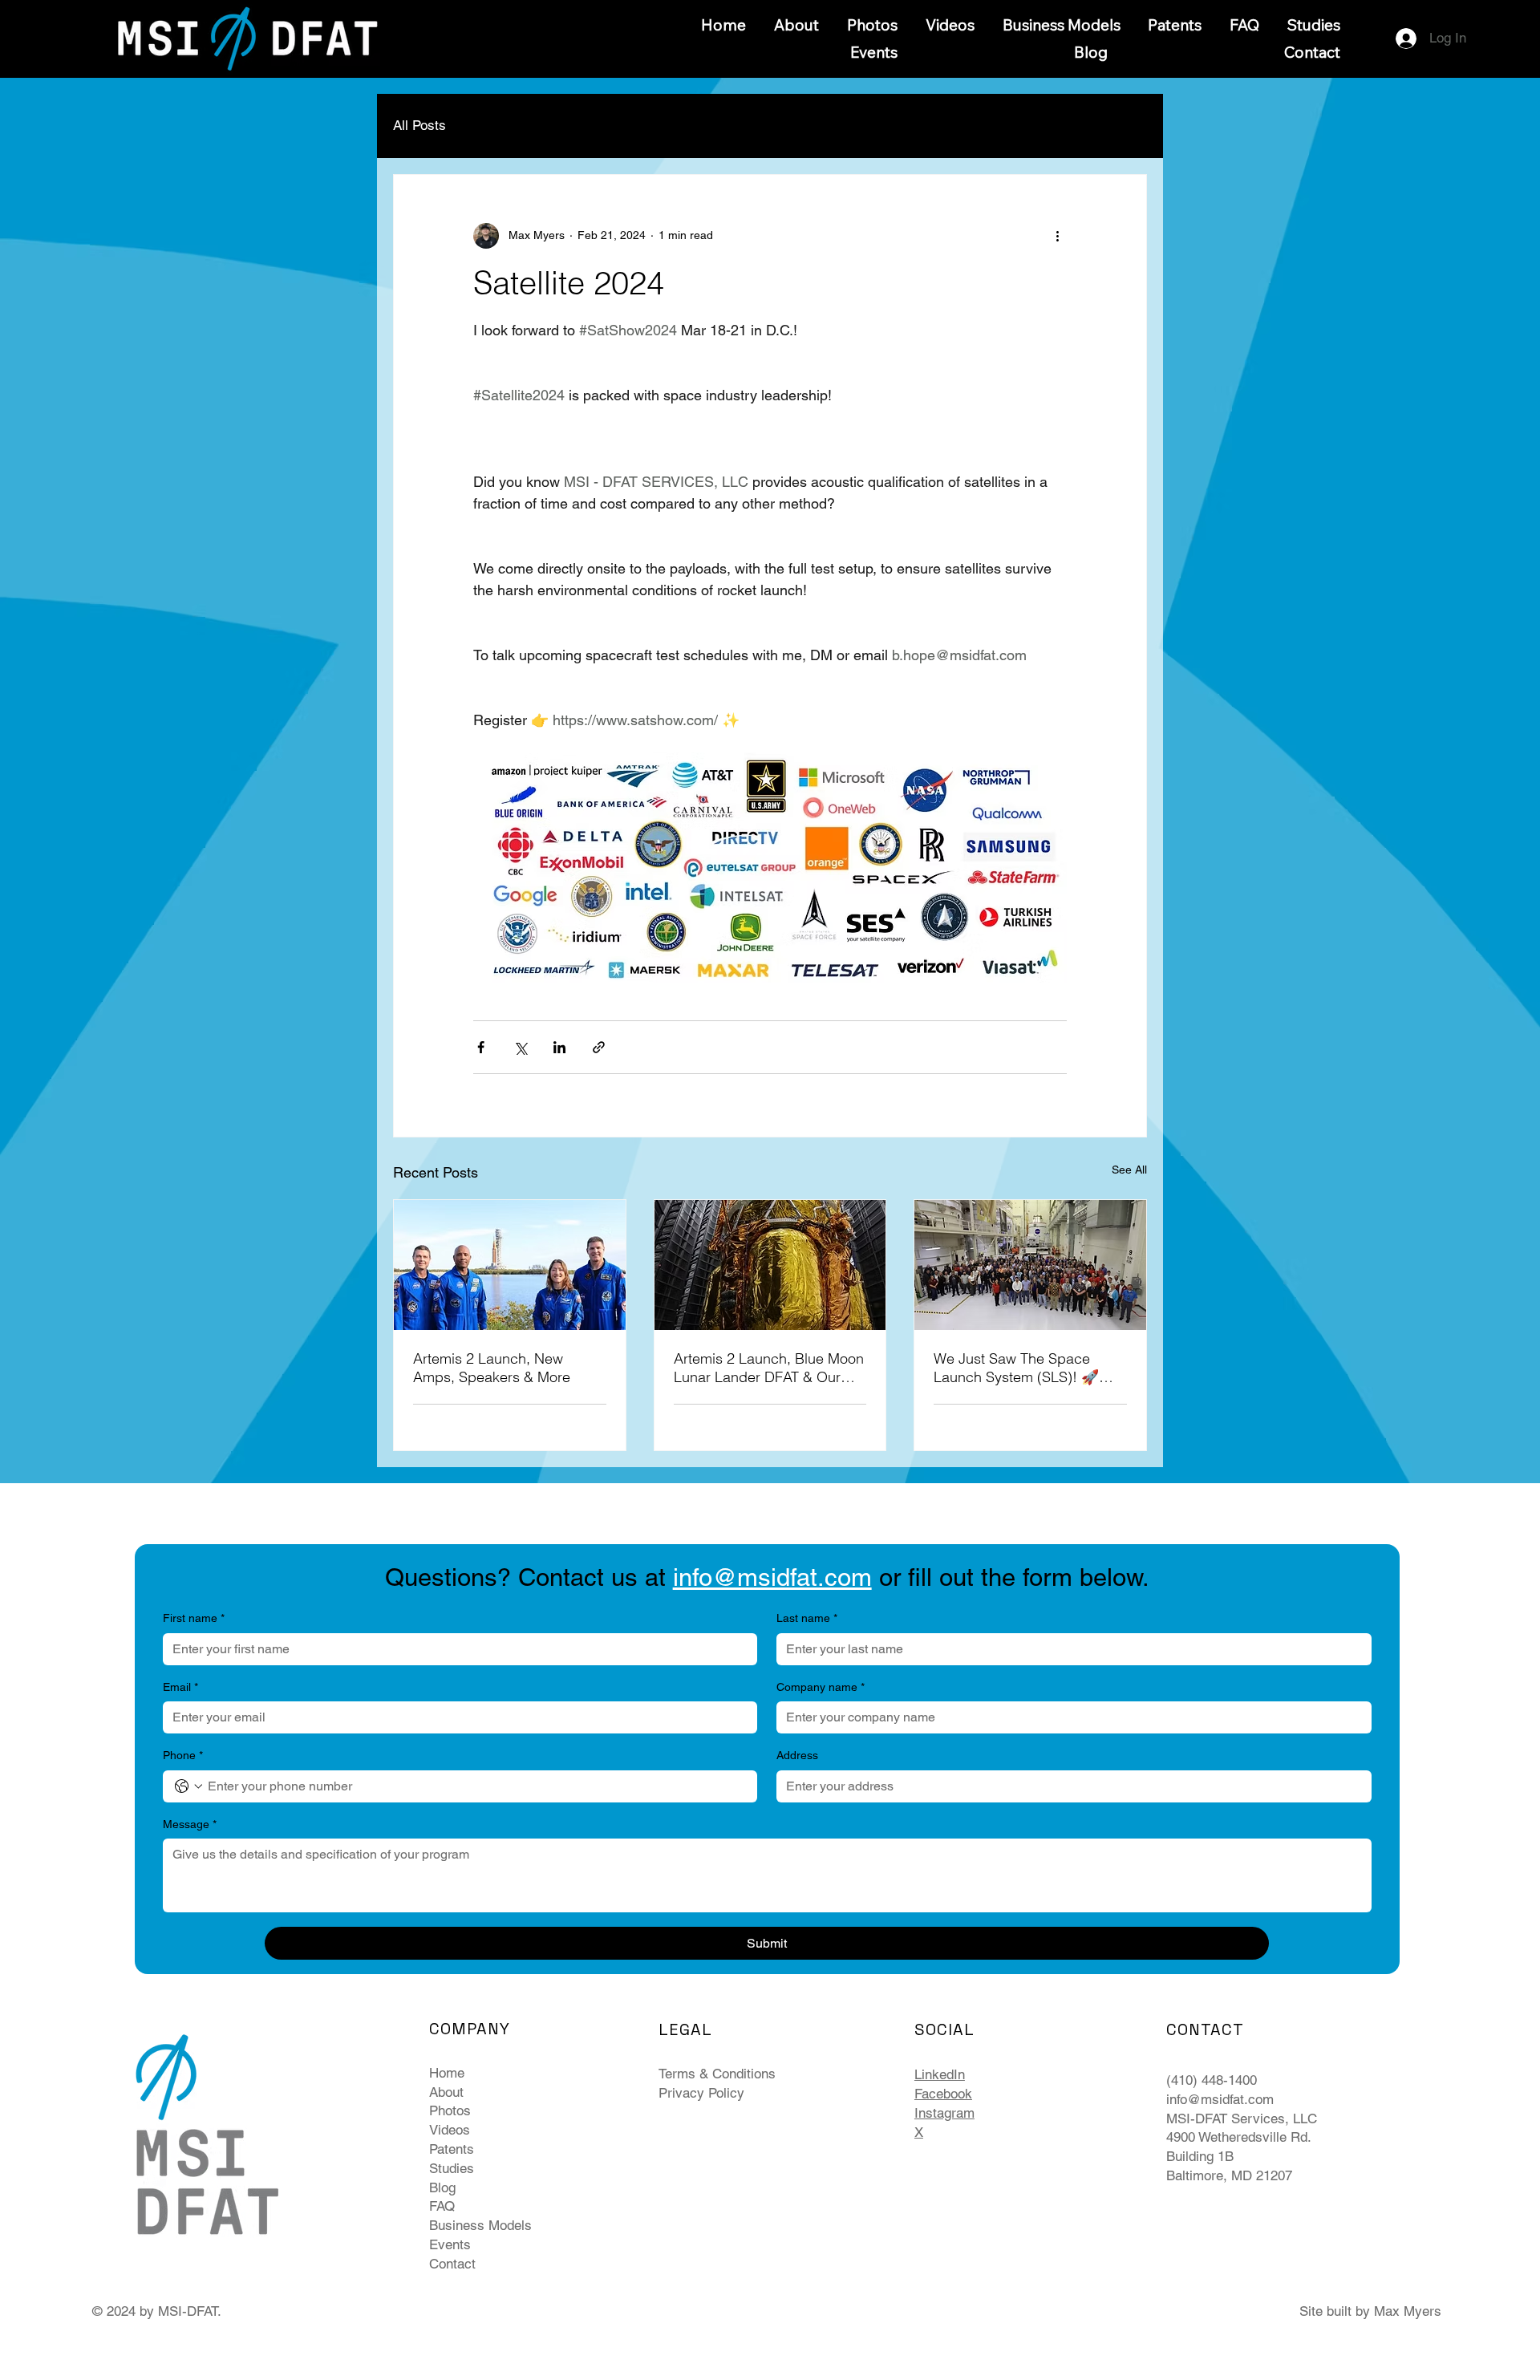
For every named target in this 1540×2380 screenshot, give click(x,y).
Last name (807, 1618)
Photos (450, 2110)
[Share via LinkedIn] (559, 1047)
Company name (821, 1687)
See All (1129, 1170)
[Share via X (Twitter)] (520, 1047)
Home (447, 2073)
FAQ (442, 2206)
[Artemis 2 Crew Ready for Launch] (510, 1265)
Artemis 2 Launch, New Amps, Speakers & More (492, 1368)
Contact (452, 2264)
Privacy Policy (701, 2093)
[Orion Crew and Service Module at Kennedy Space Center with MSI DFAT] (1030, 1265)
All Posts (419, 125)
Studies (452, 2168)
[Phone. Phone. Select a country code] (188, 1786)
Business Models (480, 2225)
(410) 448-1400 (1214, 2080)
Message (190, 1824)
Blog (442, 2187)
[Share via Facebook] (481, 1047)
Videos (450, 2130)
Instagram (944, 2113)
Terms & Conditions (717, 2074)
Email (180, 1687)
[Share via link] (599, 1047)
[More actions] (1057, 236)
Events (450, 2244)
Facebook (943, 2094)
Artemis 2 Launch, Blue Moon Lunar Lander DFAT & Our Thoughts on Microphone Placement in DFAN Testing (769, 1368)
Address (797, 1755)
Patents (452, 2149)
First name (194, 1618)
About (446, 2092)
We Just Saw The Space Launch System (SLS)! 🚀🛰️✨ (1025, 1368)
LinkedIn (940, 2074)
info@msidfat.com (1220, 2099)
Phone (183, 1755)
